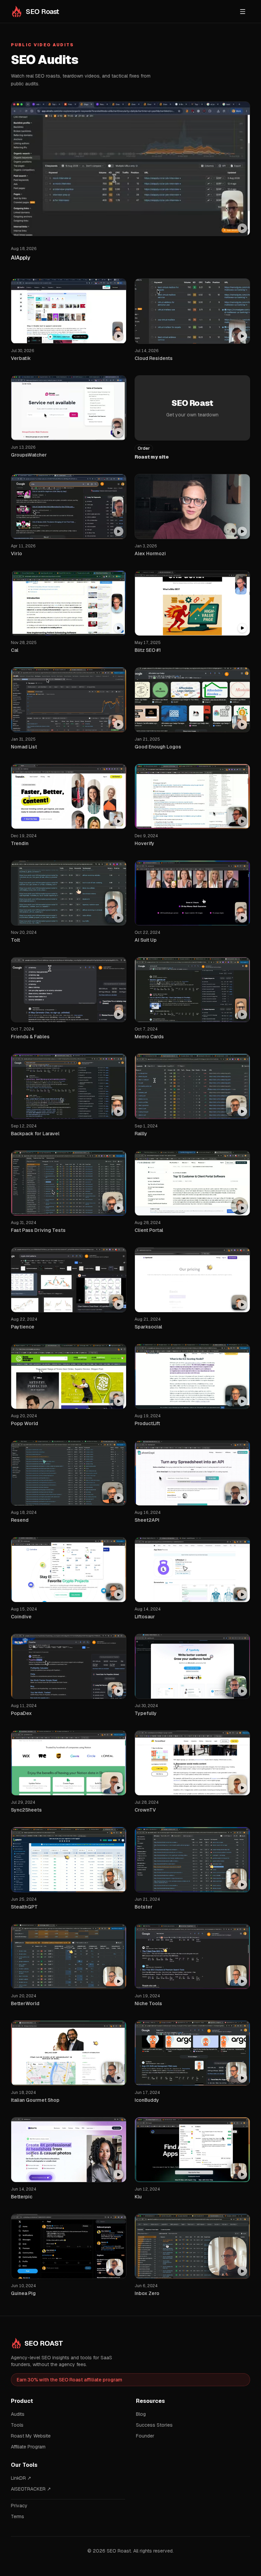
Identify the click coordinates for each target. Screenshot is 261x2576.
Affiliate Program (28, 2447)
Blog (141, 2414)
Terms (18, 2516)
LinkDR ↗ (21, 2478)
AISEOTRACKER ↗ (31, 2489)
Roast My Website (31, 2436)
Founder (145, 2436)
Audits (18, 2414)
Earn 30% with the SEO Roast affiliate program (69, 2380)
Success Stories (154, 2425)
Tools (17, 2425)
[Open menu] (243, 12)
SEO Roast (44, 2343)
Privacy (19, 2506)
